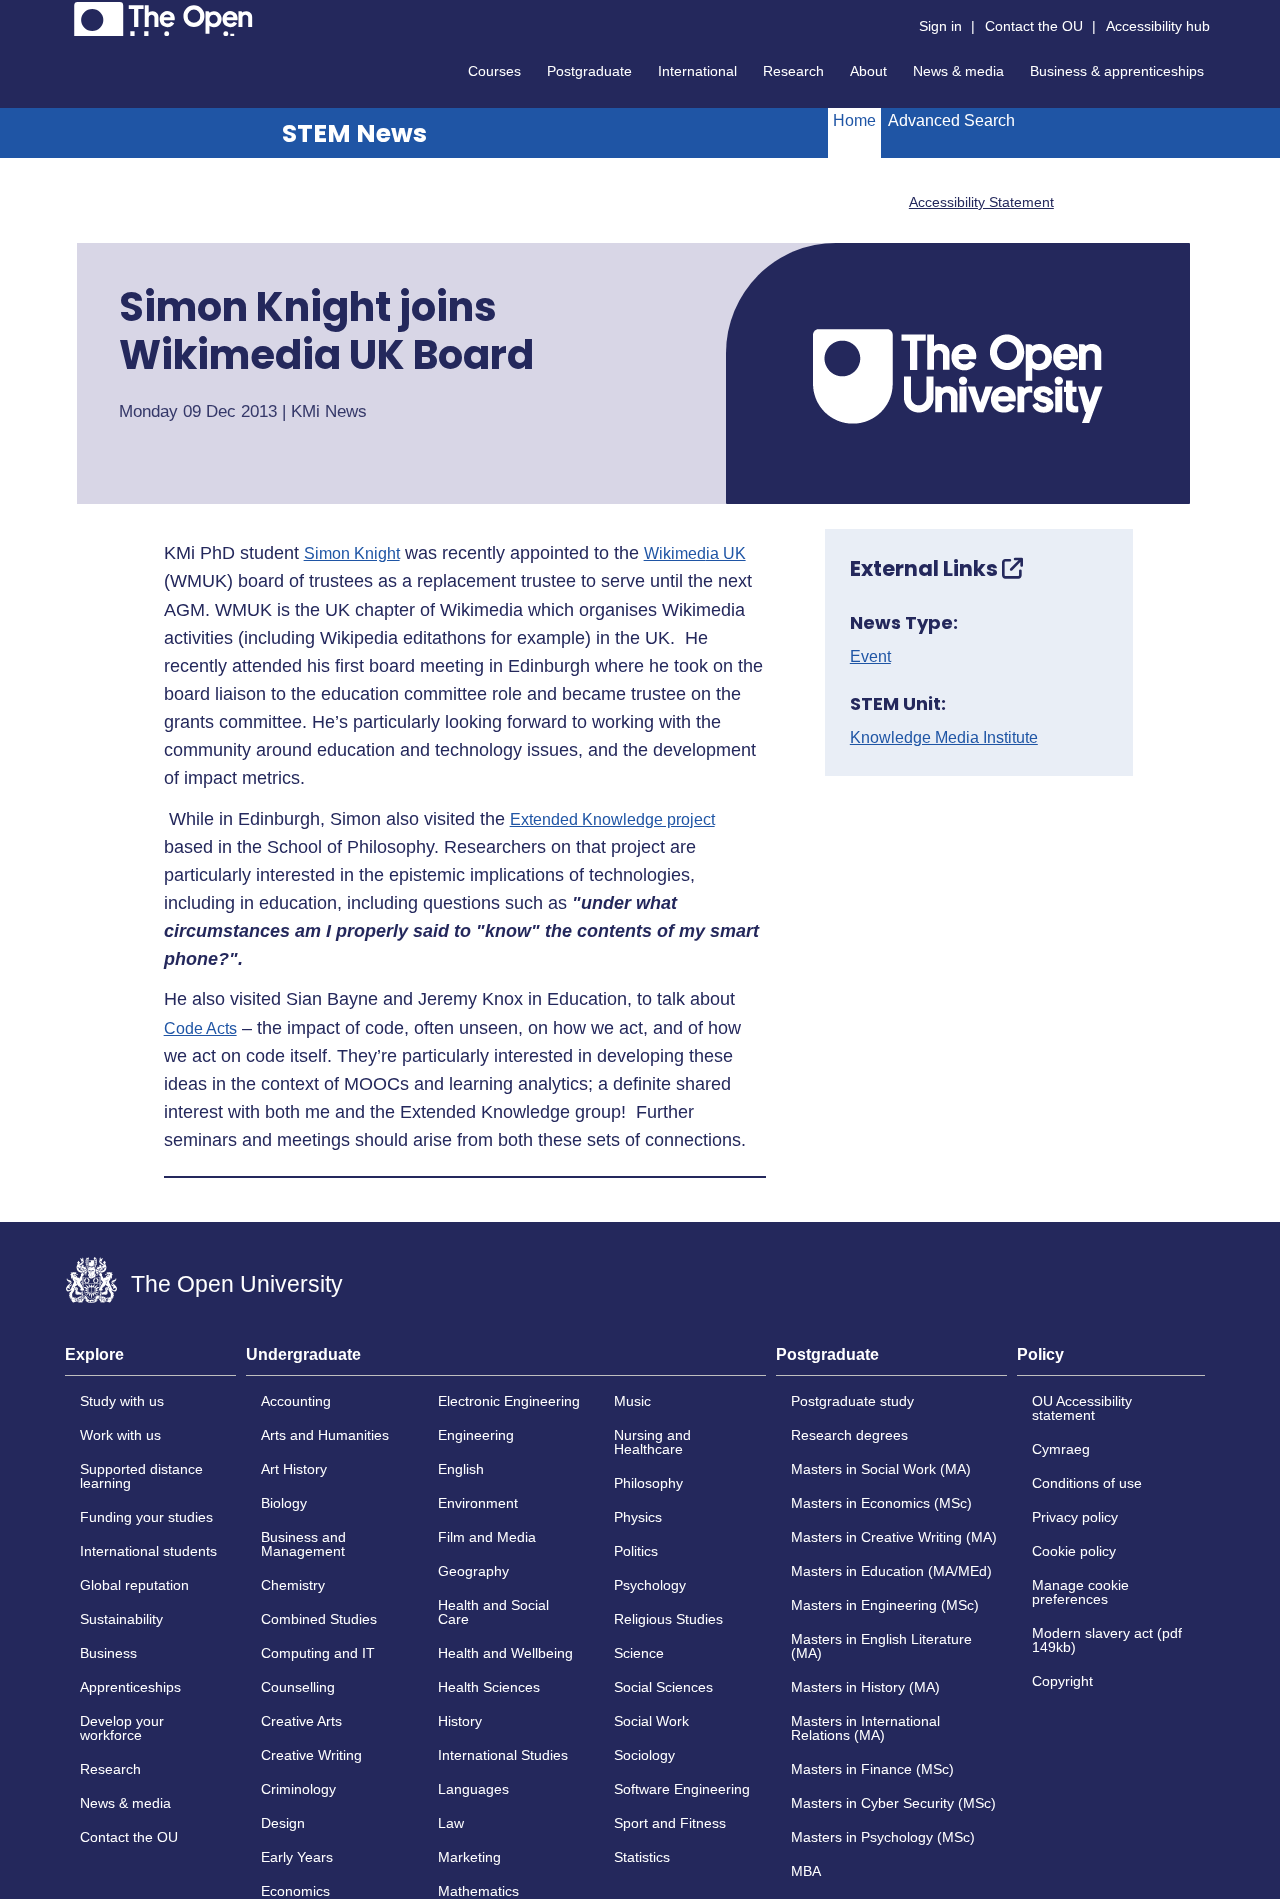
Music (632, 1401)
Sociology (644, 1755)
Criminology (298, 1789)
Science (639, 1653)
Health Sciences (489, 1687)
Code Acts (200, 1029)
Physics (638, 1517)
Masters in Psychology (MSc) (883, 1837)
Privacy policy (1075, 1517)
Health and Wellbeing (505, 1653)
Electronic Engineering (509, 1401)
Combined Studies (319, 1619)
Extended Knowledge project (612, 820)
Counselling (298, 1687)
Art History (294, 1469)
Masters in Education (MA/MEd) (891, 1571)
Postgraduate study (852, 1401)
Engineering (476, 1435)
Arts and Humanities (325, 1435)
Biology (284, 1503)
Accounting (296, 1401)
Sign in (940, 26)
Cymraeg (1061, 1449)
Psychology (650, 1585)
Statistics (642, 1857)
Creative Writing (311, 1755)
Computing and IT (318, 1653)
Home (854, 120)
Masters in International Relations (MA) (865, 1728)
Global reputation (134, 1585)
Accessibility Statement (981, 202)
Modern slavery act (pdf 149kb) (1107, 1640)
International (697, 71)
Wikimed (675, 554)
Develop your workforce (122, 1728)
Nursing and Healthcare (652, 1442)
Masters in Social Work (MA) (881, 1469)
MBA (806, 1871)
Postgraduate (589, 71)
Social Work (651, 1721)
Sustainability (121, 1619)
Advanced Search (951, 120)
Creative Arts (301, 1721)
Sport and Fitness (670, 1823)
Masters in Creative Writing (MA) (894, 1537)
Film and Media (487, 1537)
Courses (494, 71)
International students (148, 1551)
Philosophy (648, 1483)
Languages (473, 1789)
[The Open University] (163, 19)
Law (451, 1823)
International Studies (503, 1755)
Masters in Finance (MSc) (872, 1769)
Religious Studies (668, 1619)
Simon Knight (352, 554)
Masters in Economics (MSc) (881, 1503)
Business (108, 1653)
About (868, 71)
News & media (958, 71)
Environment (478, 1503)
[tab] (150, 1361)
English (461, 1469)
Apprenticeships (130, 1687)
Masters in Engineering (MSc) (885, 1605)
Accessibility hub (1158, 26)
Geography (473, 1571)
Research (793, 71)
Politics (636, 1551)
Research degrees (849, 1435)
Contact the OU (1034, 26)
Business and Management (303, 1544)
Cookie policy (1074, 1551)
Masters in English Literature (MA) (881, 1646)
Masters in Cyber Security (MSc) (893, 1803)
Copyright (1062, 1681)
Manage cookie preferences (1080, 1592)
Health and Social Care (493, 1612)
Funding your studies (146, 1517)
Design (283, 1823)
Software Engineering (682, 1789)
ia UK (726, 554)
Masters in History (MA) (865, 1687)
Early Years (297, 1857)
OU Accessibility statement (1082, 1408)
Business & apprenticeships (1117, 71)
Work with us (120, 1435)
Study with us (122, 1401)
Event (870, 657)
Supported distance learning (141, 1476)
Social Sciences (663, 1687)
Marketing (469, 1857)
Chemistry (293, 1585)
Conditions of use (1087, 1483)
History (460, 1721)
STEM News (354, 133)
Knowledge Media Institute (944, 738)
